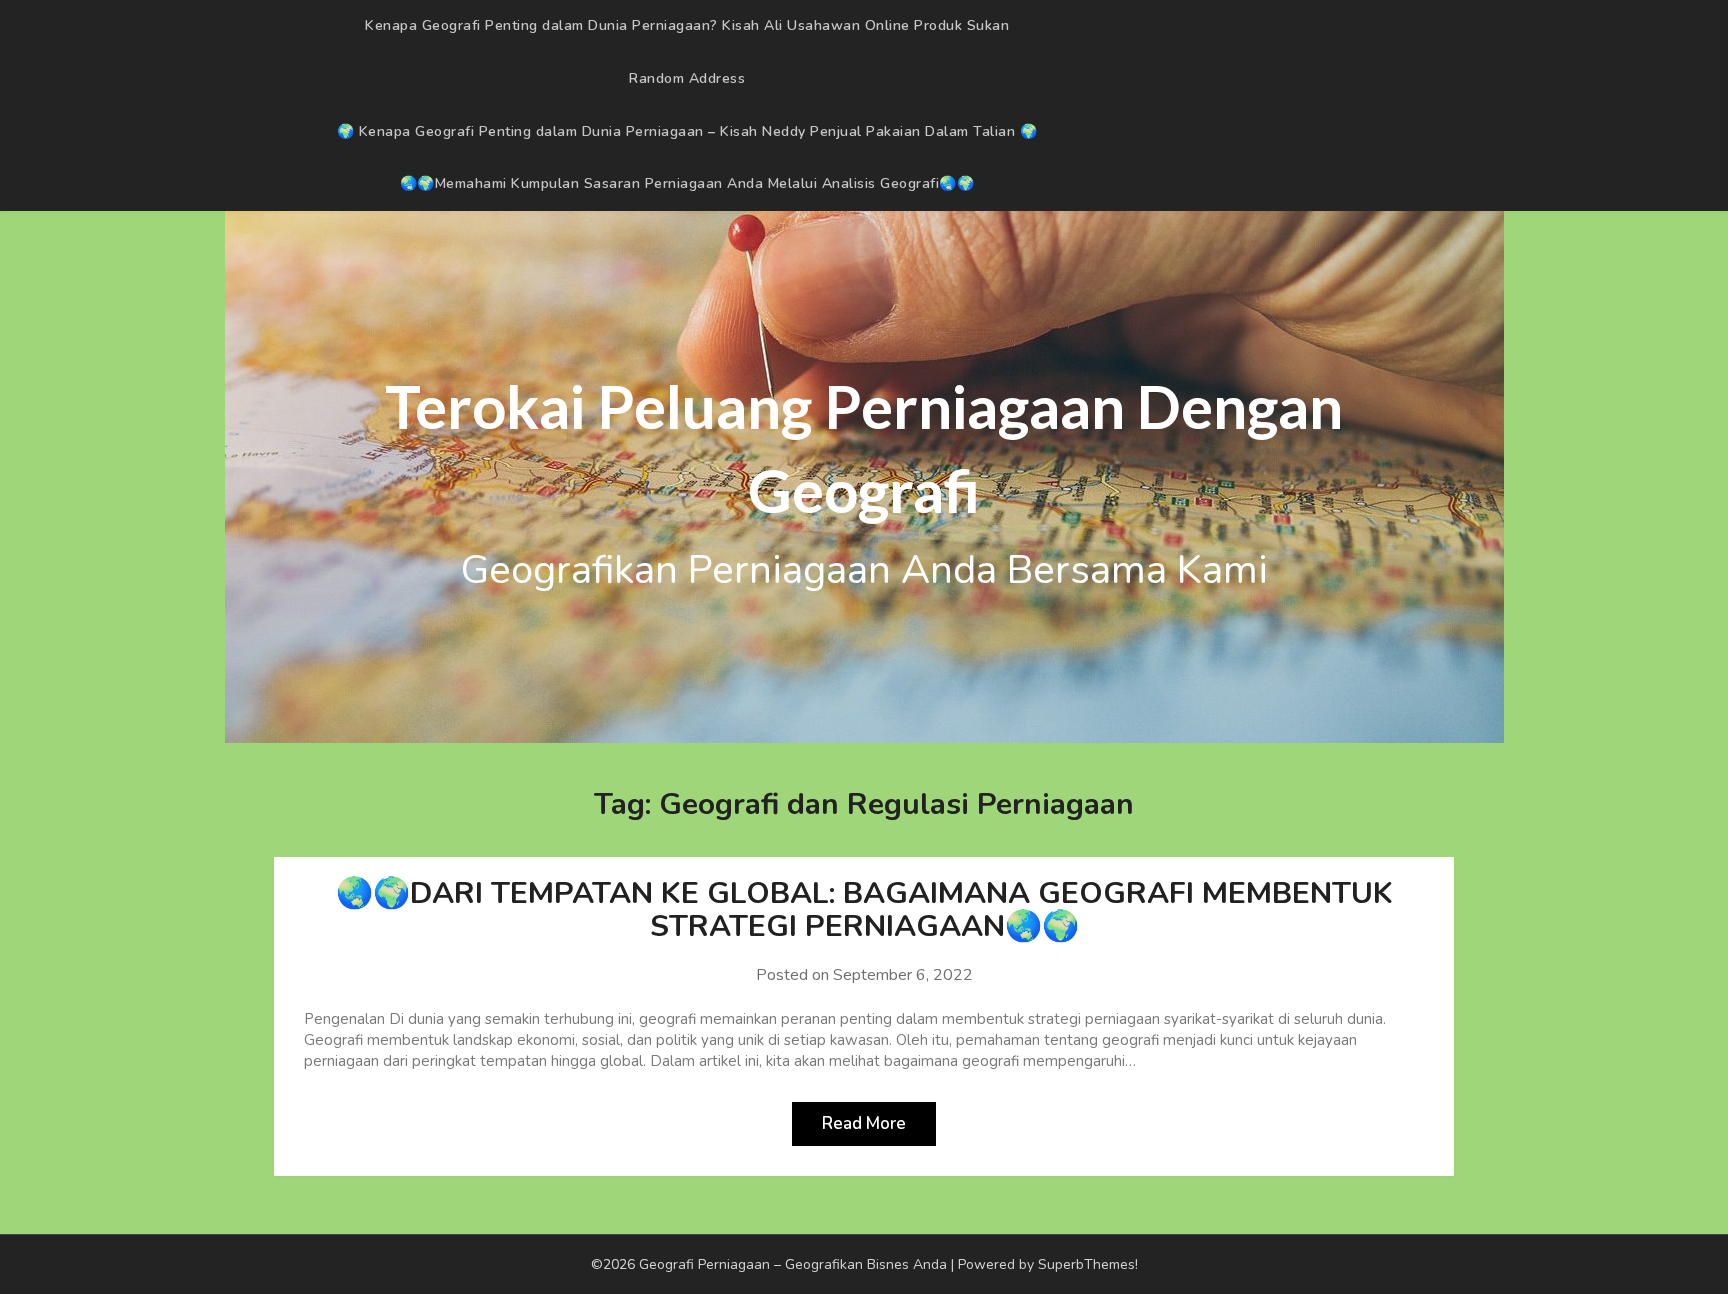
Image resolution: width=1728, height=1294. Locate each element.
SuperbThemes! (1088, 1264)
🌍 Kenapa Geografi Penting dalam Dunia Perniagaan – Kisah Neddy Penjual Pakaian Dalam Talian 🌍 (687, 131)
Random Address (687, 78)
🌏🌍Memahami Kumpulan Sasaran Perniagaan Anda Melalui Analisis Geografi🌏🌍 (687, 183)
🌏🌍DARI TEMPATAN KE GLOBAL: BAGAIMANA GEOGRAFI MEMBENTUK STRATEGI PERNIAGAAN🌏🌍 (864, 910)
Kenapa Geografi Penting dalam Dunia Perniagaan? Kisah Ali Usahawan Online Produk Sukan (687, 25)
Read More (864, 1123)
